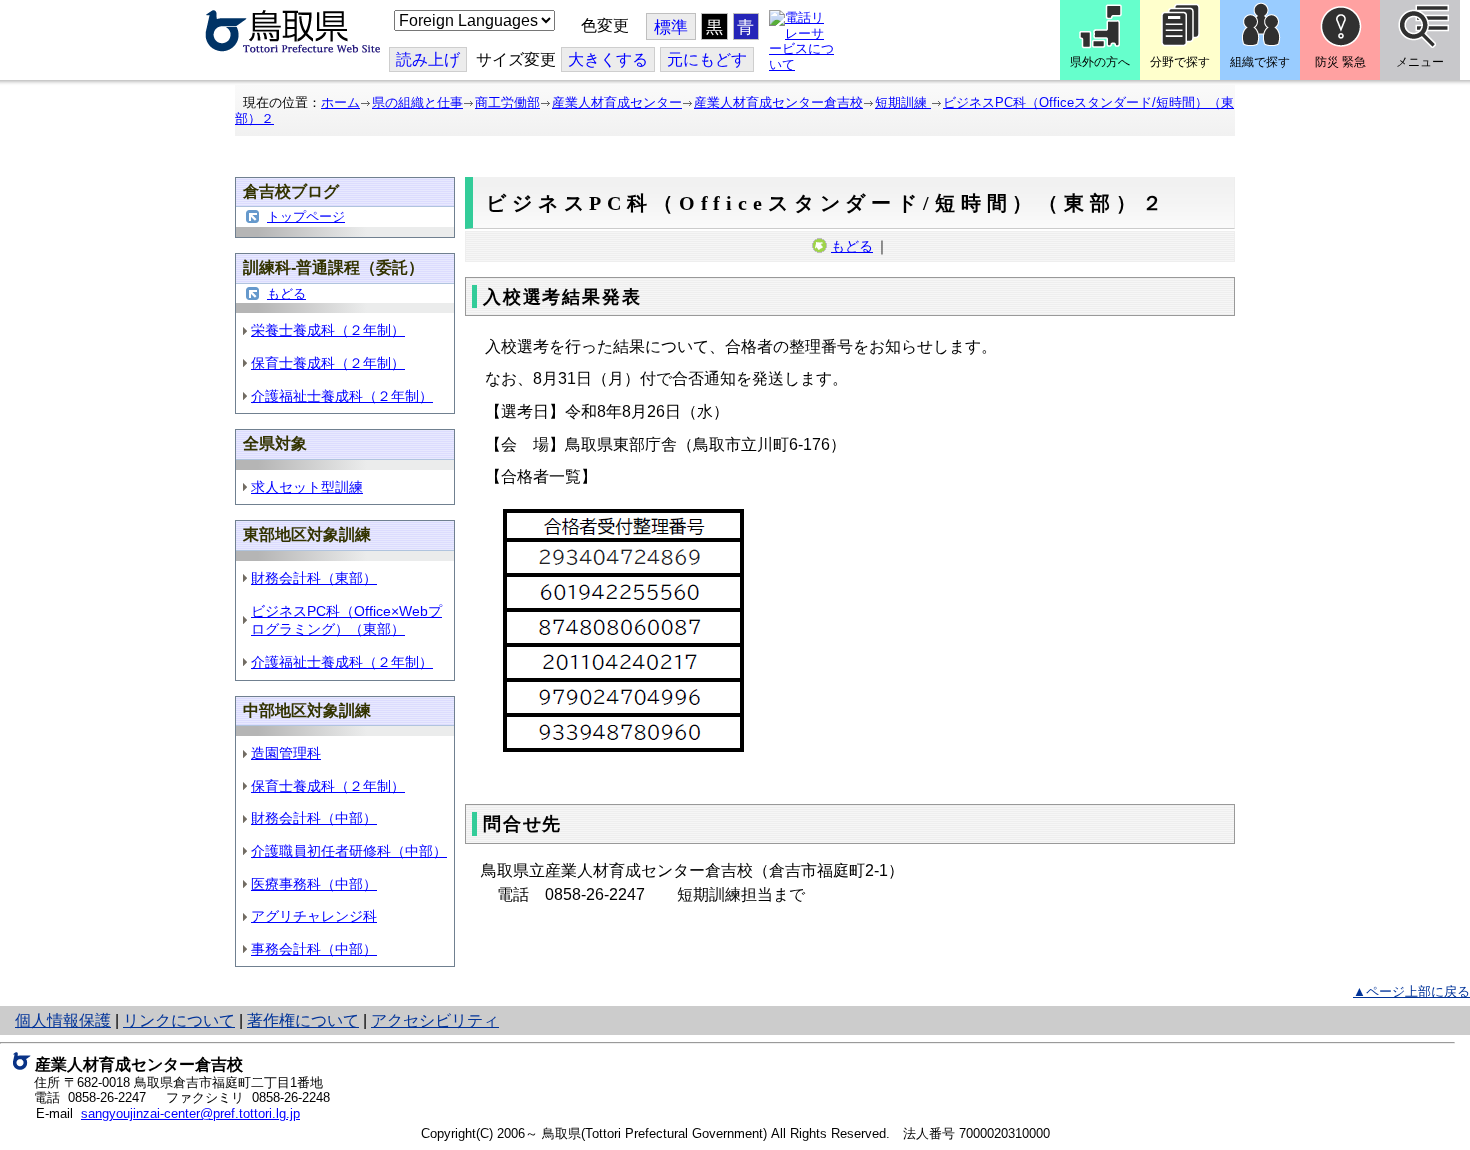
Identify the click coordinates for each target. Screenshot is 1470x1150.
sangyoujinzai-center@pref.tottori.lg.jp (190, 1113)
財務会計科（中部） (314, 818)
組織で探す (1260, 62)
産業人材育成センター (617, 102)
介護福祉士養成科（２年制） (342, 396)
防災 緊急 (1340, 62)
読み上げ (428, 59)
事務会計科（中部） (314, 949)
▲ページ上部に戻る (1411, 991)
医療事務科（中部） (314, 884)
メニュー (1420, 62)
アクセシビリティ (435, 1020)
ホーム (340, 102)
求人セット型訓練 (307, 487)
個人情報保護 (63, 1020)
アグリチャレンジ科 (314, 916)
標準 (671, 27)
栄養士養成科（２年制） (328, 330)
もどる (286, 293)
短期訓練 (903, 102)
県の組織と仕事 (417, 102)
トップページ (306, 216)
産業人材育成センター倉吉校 (778, 102)
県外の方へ (1100, 62)
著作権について (303, 1020)
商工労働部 (507, 102)
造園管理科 (286, 753)
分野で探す (1180, 62)
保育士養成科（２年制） (328, 363)
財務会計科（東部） (314, 578)
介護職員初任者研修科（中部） (349, 851)
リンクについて (179, 1020)
